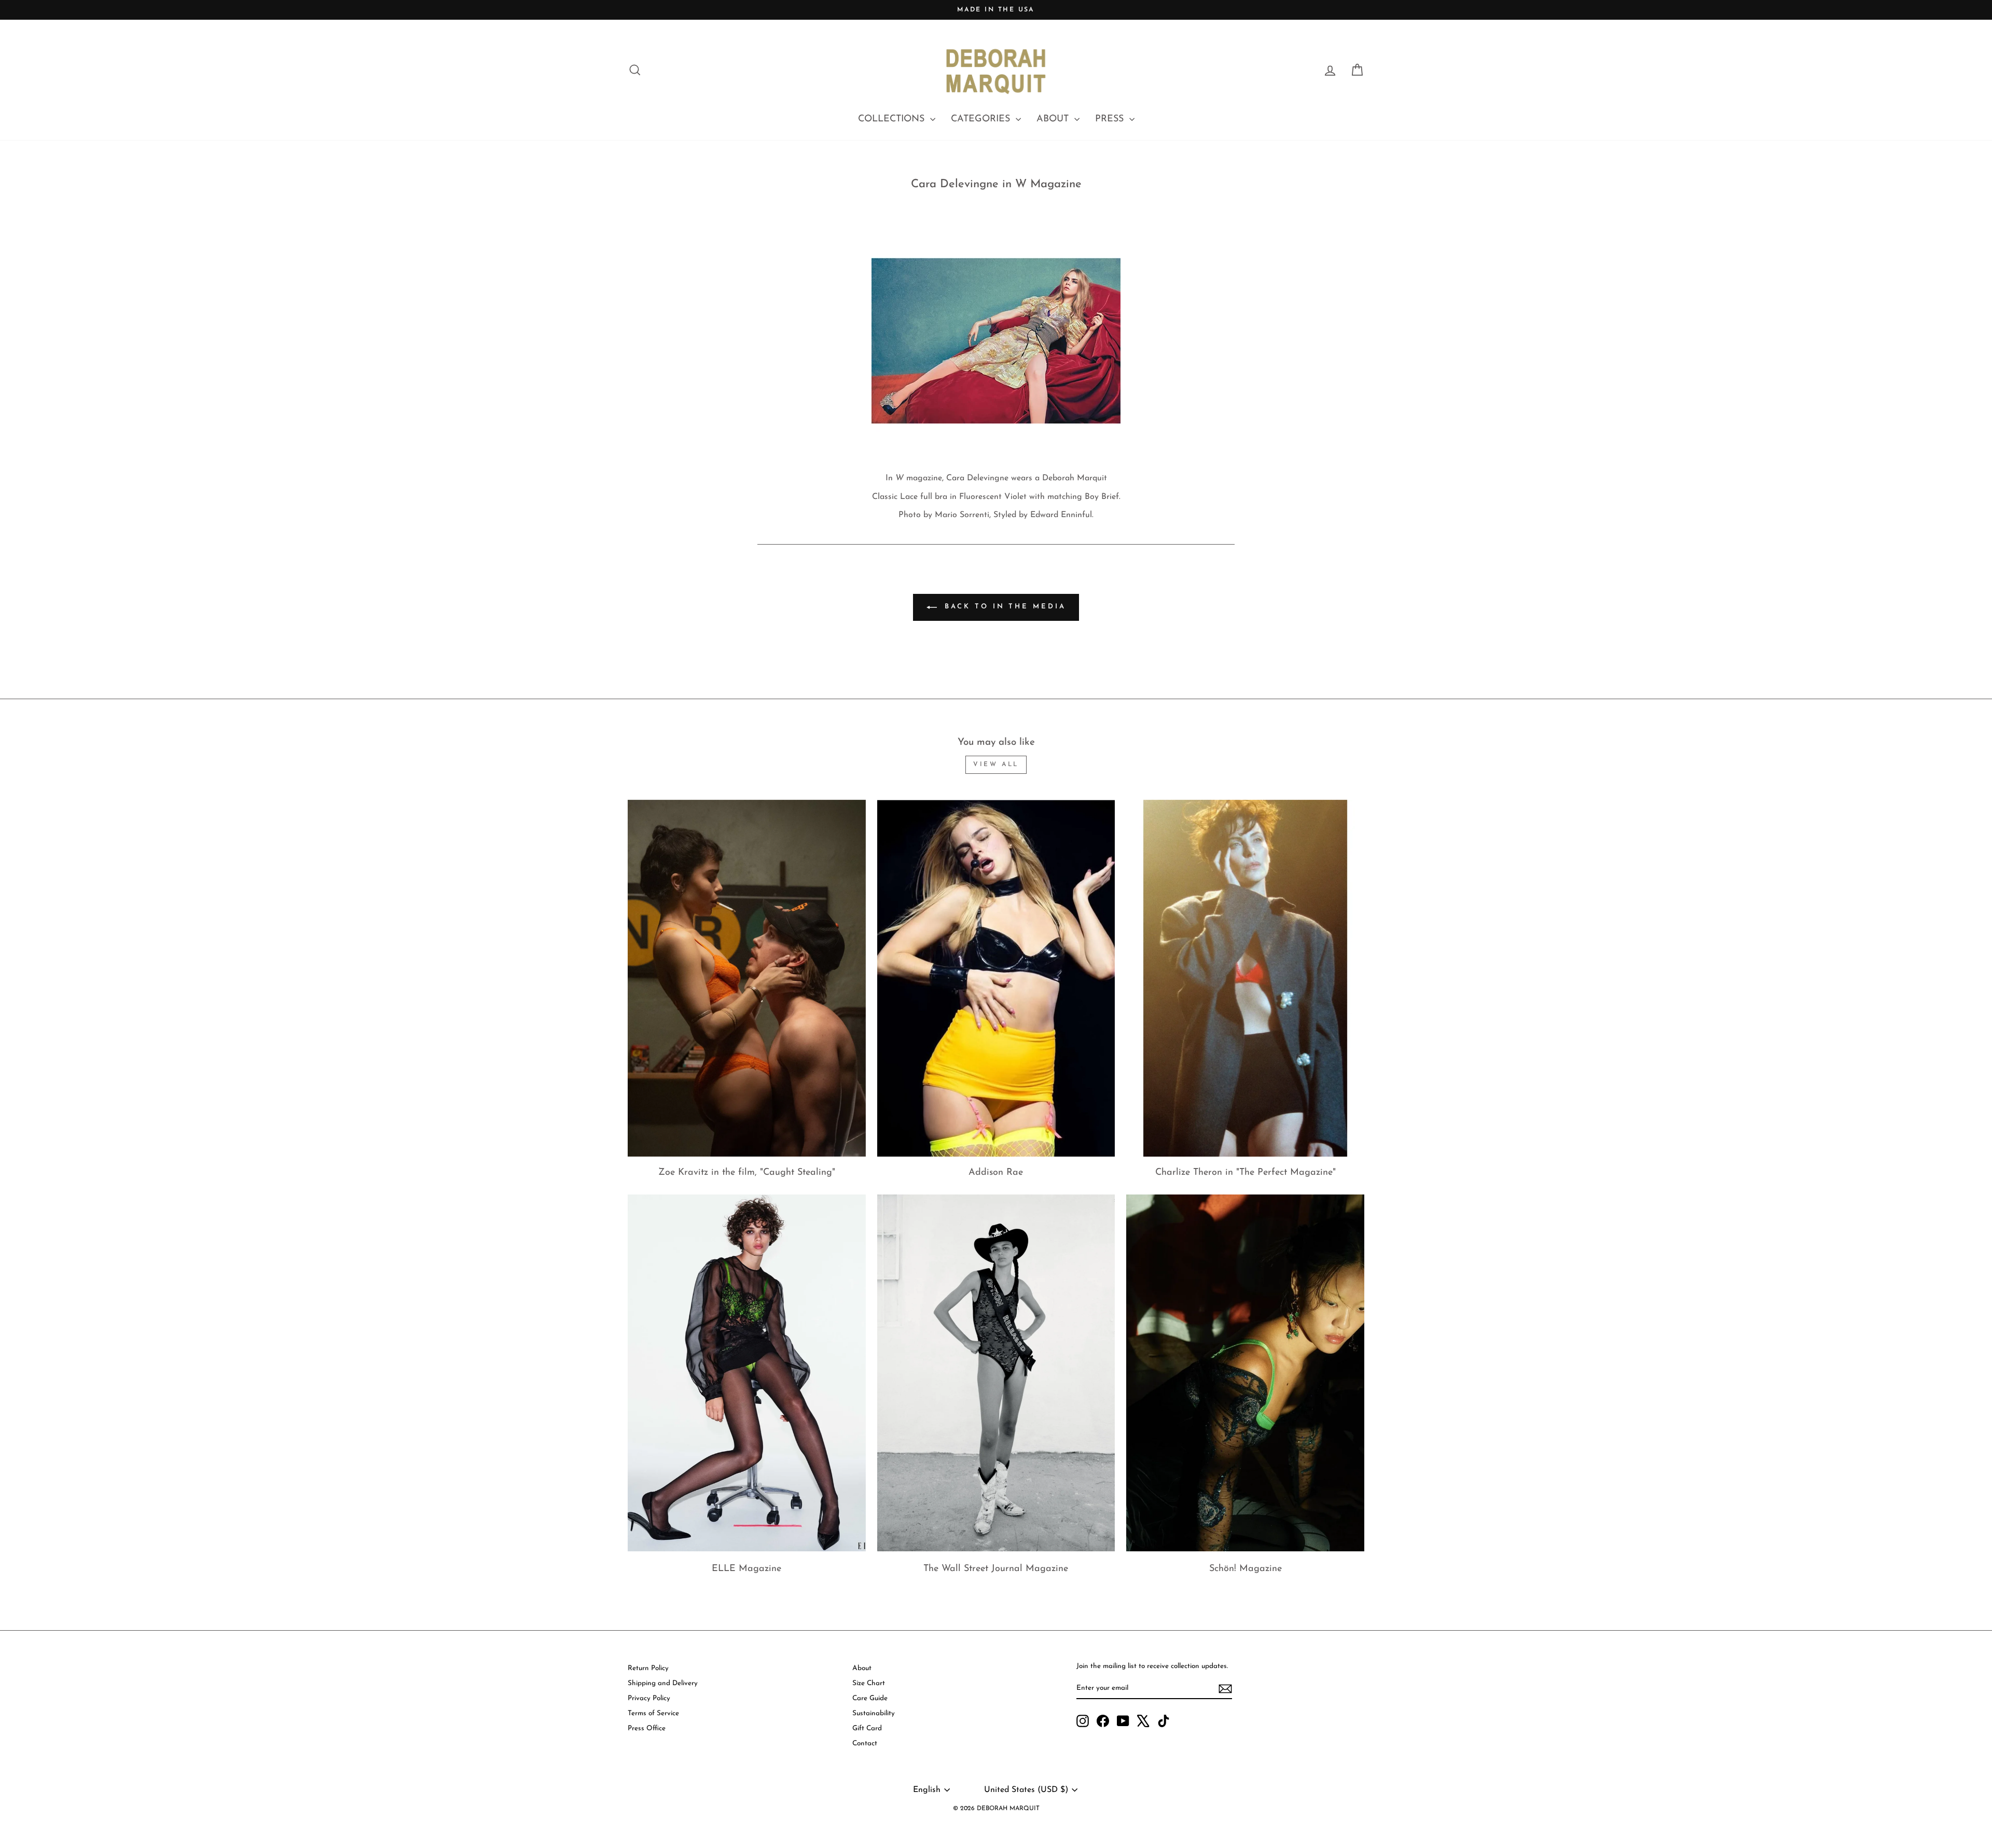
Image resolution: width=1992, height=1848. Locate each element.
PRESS (1111, 119)
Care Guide (870, 1698)
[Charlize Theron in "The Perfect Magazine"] (1245, 978)
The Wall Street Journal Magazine (996, 1569)
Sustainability (874, 1713)
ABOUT (1054, 119)
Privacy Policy (649, 1698)
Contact (865, 1743)
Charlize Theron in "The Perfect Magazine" (1246, 1173)
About (862, 1668)
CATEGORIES (982, 119)
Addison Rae (996, 1173)
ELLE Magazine (746, 1569)
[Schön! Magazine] (1245, 1373)
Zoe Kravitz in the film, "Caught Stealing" (747, 1173)
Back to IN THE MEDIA (1004, 607)
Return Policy (648, 1668)
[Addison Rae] (996, 978)
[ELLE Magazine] (747, 1373)
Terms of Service (653, 1713)
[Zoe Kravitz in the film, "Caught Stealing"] (747, 978)
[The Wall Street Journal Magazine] (996, 1373)
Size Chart (869, 1683)
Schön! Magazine (1246, 1569)
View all (996, 765)
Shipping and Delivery (663, 1683)
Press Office (647, 1728)
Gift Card (867, 1728)
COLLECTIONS (893, 119)
